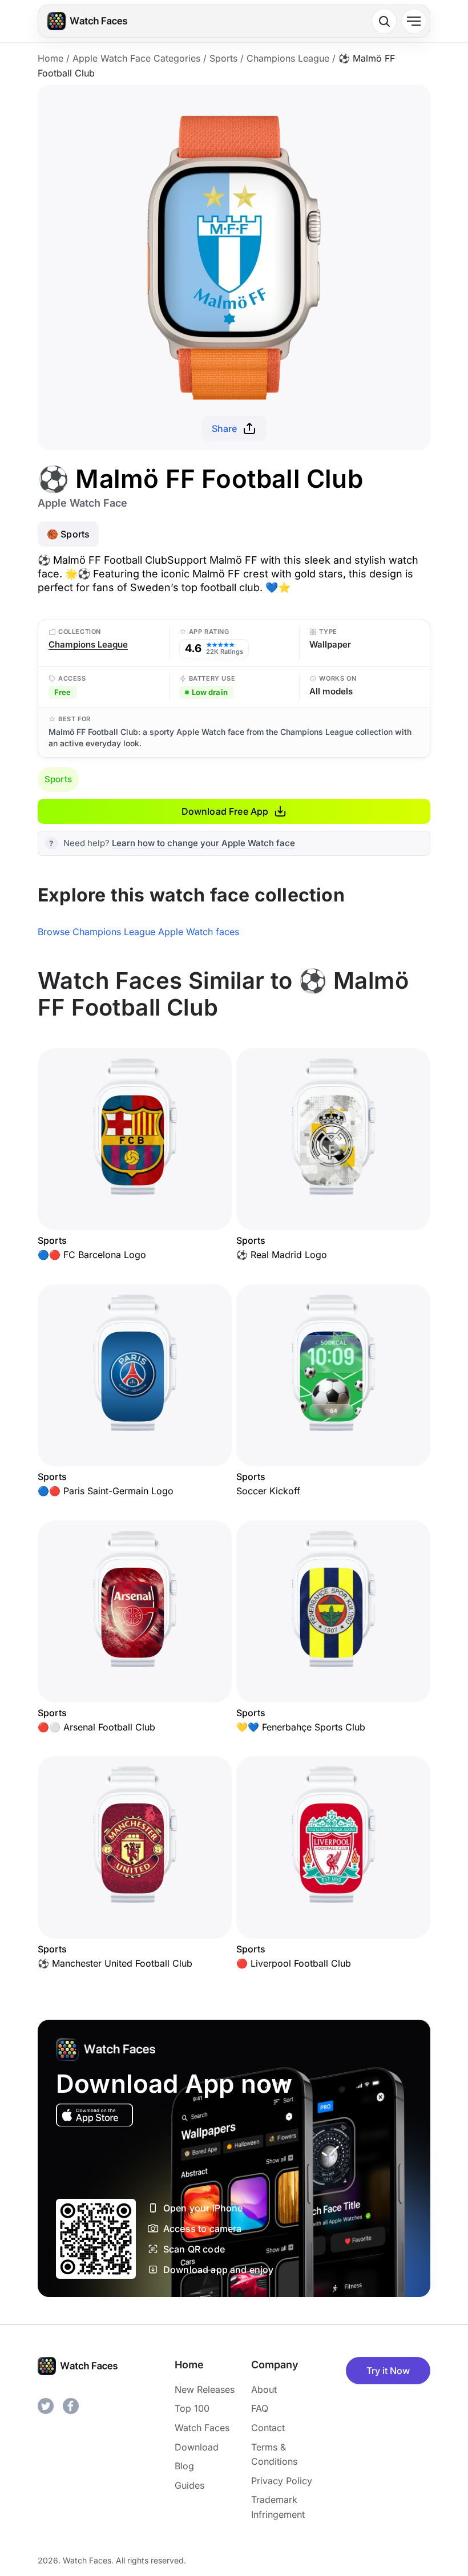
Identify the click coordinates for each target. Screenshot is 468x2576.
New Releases (205, 2389)
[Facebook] (71, 2406)
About (264, 2389)
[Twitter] (46, 2406)
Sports (223, 58)
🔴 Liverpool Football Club (294, 1963)
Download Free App (225, 811)
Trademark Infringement (278, 2507)
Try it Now (388, 2371)
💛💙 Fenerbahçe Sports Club (301, 1727)
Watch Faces (202, 2428)
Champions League (288, 58)
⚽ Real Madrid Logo (282, 1255)
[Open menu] (414, 21)
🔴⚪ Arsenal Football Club (96, 1727)
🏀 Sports (68, 534)
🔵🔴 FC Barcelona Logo (92, 1255)
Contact (268, 2428)
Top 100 (192, 2408)
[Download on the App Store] (94, 2115)
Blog (184, 2466)
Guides (189, 2485)
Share (225, 428)
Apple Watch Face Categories (136, 58)
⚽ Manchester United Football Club (115, 1963)
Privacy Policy (282, 2481)
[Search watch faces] (384, 21)
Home (51, 58)
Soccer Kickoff (268, 1491)
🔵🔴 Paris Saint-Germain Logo (106, 1491)
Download (197, 2447)
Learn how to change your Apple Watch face (203, 843)
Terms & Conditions (274, 2454)
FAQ (260, 2408)
